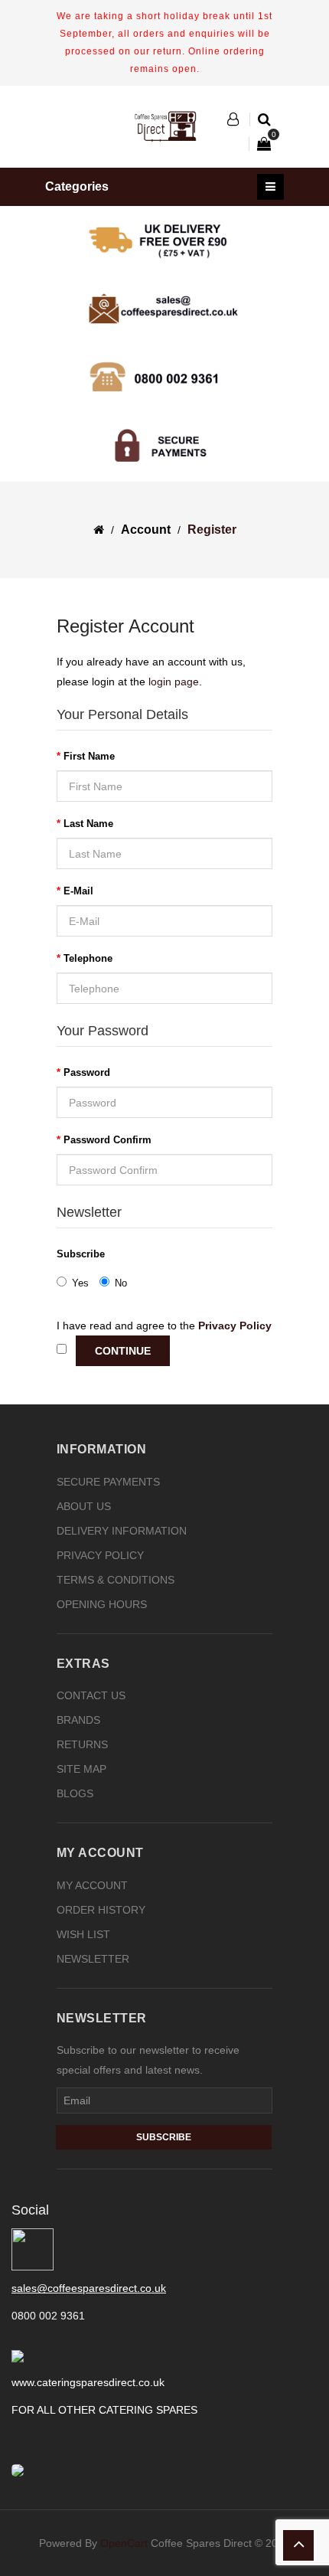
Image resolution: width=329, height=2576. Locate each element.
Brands (78, 1720)
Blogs (75, 1793)
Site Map (81, 1769)
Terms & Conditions (116, 1580)
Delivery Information (122, 1531)
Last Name (88, 824)
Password (87, 1072)
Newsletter (93, 1959)
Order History (101, 1910)
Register (212, 530)
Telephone (88, 958)
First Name (89, 756)
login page (174, 682)
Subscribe (81, 1254)
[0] (256, 144)
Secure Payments (108, 1482)
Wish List (83, 1934)
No (121, 1283)
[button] (239, 119)
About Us (84, 1506)
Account (146, 530)
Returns (82, 1744)
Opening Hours (102, 1604)
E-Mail (78, 891)
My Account (92, 1885)
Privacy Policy (100, 1555)
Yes (80, 1283)
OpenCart (124, 2543)
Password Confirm (107, 1140)
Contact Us (91, 1695)
